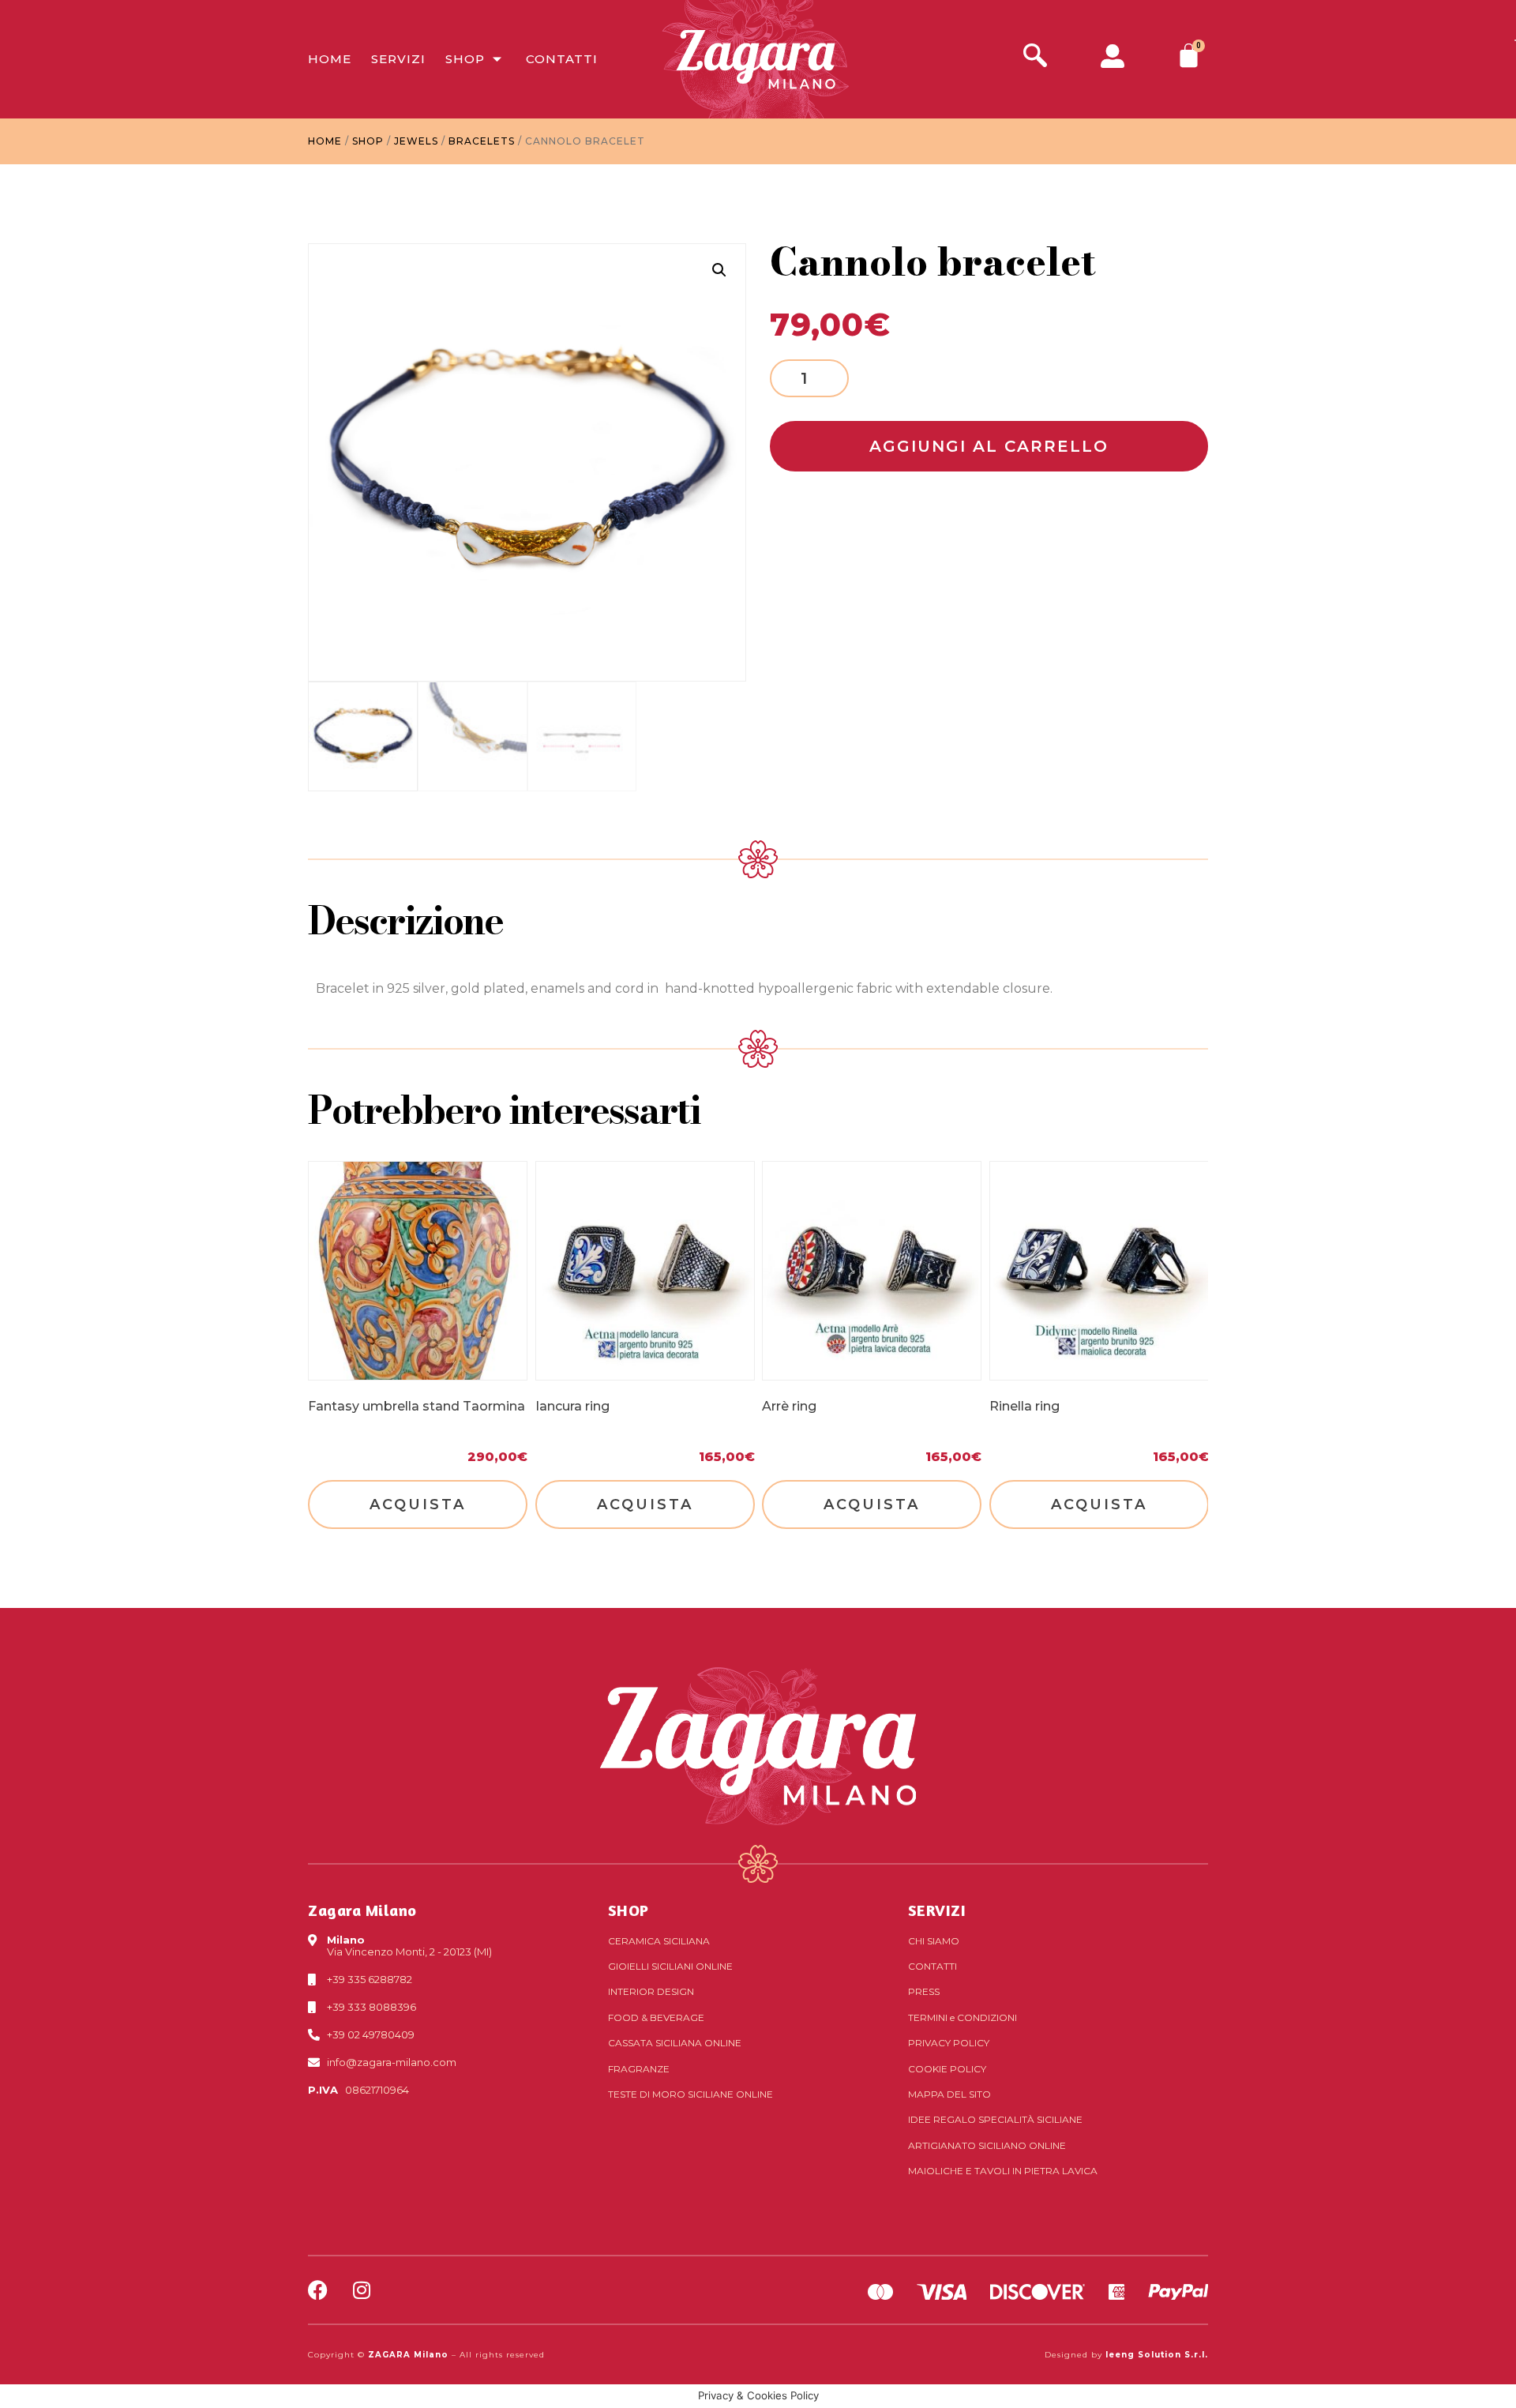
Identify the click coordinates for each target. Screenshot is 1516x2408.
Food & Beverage (656, 2017)
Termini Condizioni (963, 2017)
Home (330, 59)
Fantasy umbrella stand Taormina (417, 1405)
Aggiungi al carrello (989, 446)
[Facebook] (318, 2290)
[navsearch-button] (1035, 57)
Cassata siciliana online (675, 2043)
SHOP (629, 1910)
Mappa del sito (949, 2094)
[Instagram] (361, 2290)
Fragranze (639, 2069)
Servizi (398, 59)
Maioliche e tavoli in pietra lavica (1003, 2171)
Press (924, 1991)
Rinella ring (1024, 1405)
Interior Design (651, 1991)
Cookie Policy (947, 2069)
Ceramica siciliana (659, 1941)
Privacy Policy (949, 2043)
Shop (465, 59)
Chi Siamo (934, 1941)
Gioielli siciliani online (670, 1966)
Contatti (562, 59)
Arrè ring (789, 1405)
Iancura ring (572, 1405)
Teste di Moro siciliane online (690, 2094)
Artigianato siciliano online (987, 2145)
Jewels (416, 141)
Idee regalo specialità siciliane (995, 2119)
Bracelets (482, 141)
